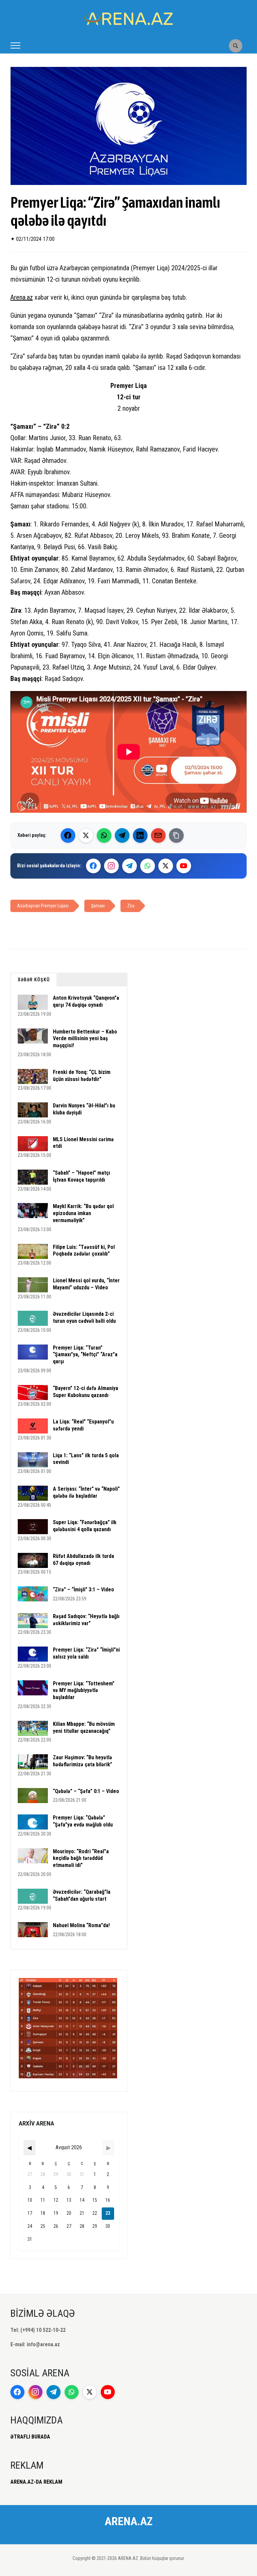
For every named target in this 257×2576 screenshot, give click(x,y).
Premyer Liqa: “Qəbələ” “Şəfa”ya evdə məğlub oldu (83, 1821)
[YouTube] (184, 866)
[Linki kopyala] (176, 835)
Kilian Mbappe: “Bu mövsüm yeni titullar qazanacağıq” (84, 1727)
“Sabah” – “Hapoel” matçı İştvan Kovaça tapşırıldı (81, 1176)
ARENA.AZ (129, 2521)
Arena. (19, 297)
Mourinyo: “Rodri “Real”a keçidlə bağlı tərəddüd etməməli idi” (81, 1858)
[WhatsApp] (104, 835)
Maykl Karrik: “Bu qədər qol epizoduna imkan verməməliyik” (83, 1213)
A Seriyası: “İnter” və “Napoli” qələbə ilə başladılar (86, 1492)
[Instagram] (111, 866)
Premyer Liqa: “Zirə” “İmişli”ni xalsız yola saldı (86, 1653)
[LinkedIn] (140, 835)
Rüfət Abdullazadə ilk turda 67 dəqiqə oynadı (83, 1560)
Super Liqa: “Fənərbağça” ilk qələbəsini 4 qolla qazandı (85, 1526)
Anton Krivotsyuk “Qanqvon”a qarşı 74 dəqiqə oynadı (86, 1001)
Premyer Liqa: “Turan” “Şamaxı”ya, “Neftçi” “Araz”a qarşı (85, 1355)
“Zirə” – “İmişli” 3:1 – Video (83, 1590)
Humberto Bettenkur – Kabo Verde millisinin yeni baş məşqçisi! (85, 1039)
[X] (166, 866)
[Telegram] (122, 835)
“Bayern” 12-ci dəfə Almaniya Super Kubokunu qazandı (85, 1392)
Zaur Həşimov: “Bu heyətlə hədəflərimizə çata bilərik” (82, 1761)
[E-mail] (158, 835)
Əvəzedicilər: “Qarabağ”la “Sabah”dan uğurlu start (82, 1895)
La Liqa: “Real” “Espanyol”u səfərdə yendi (83, 1425)
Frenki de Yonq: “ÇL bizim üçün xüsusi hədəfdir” (82, 1076)
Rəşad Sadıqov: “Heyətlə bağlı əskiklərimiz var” (86, 1620)
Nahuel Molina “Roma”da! (81, 1925)
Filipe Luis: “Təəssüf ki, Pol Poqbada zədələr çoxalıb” (84, 1251)
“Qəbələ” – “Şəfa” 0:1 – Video (86, 1791)
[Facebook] (68, 835)
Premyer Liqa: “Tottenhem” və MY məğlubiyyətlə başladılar (84, 1691)
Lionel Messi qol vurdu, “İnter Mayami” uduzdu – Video (86, 1284)
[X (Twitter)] (86, 835)
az (30, 297)
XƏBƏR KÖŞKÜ (34, 980)
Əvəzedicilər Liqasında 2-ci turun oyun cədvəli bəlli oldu (84, 1317)
